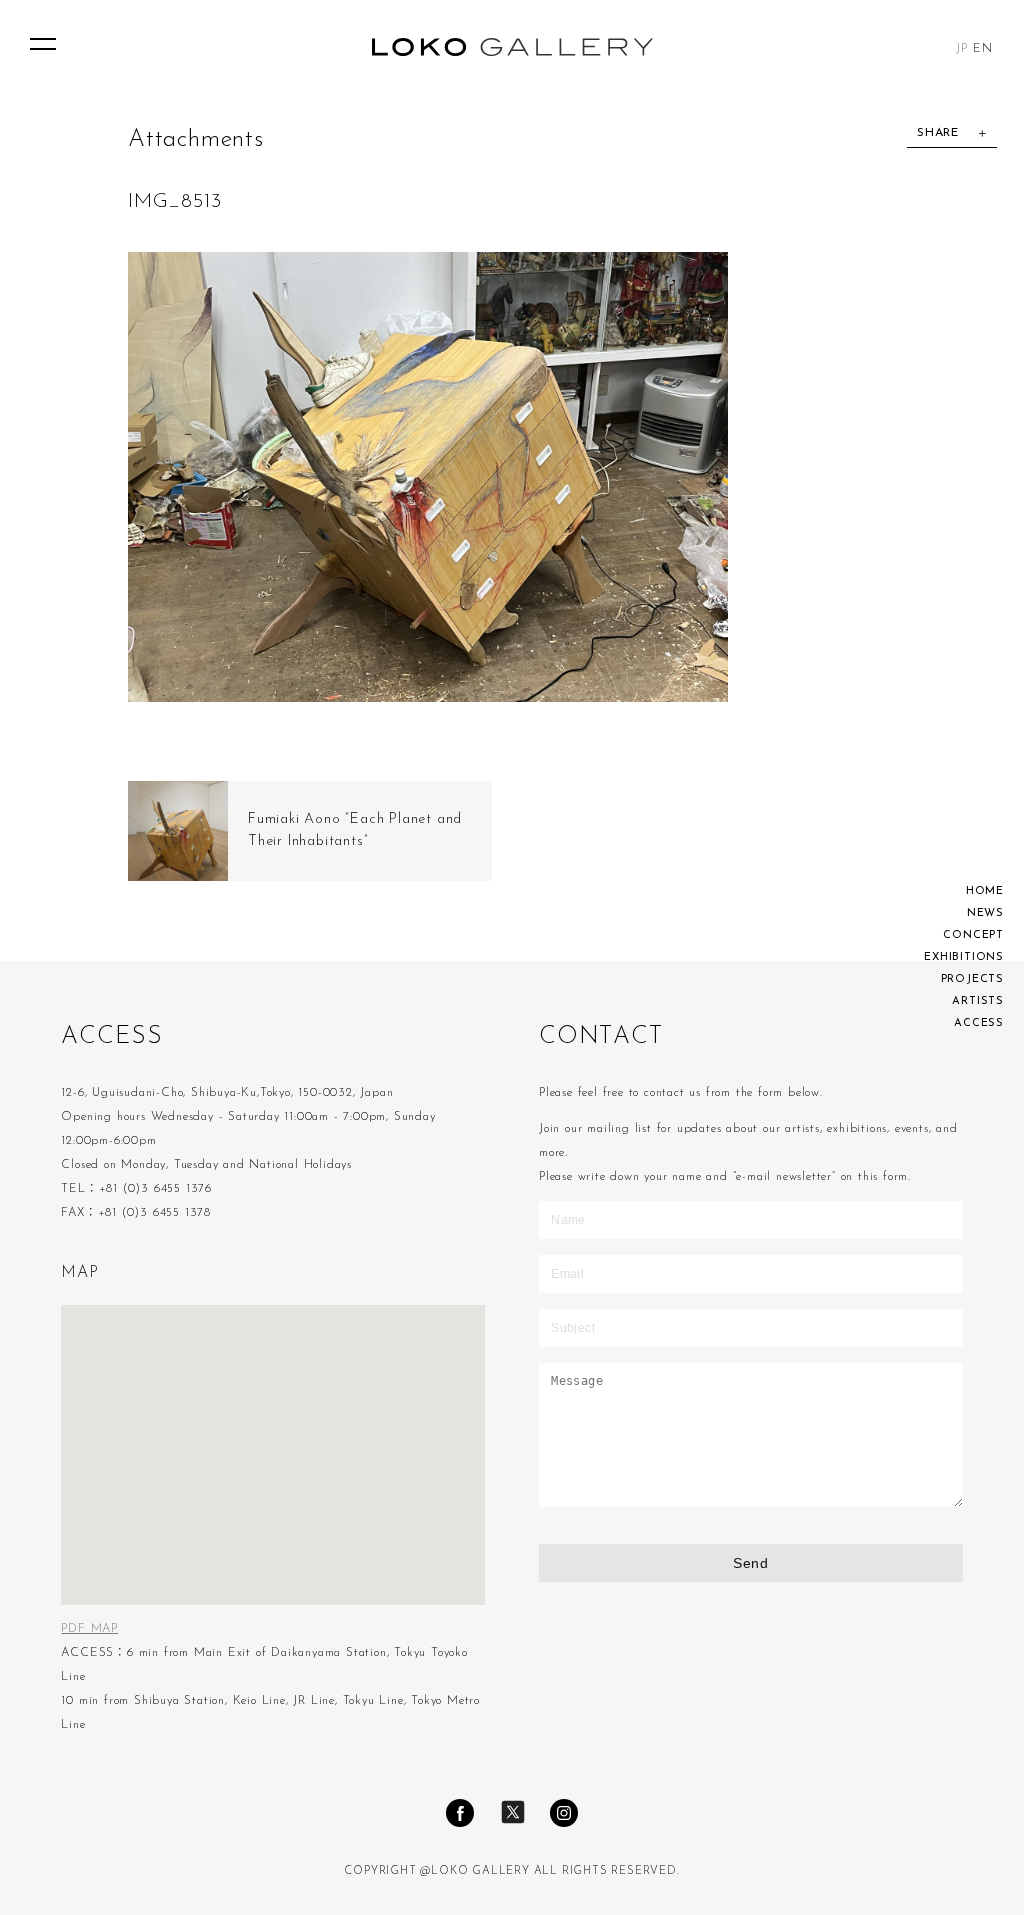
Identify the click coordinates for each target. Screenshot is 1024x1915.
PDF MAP (89, 1629)
